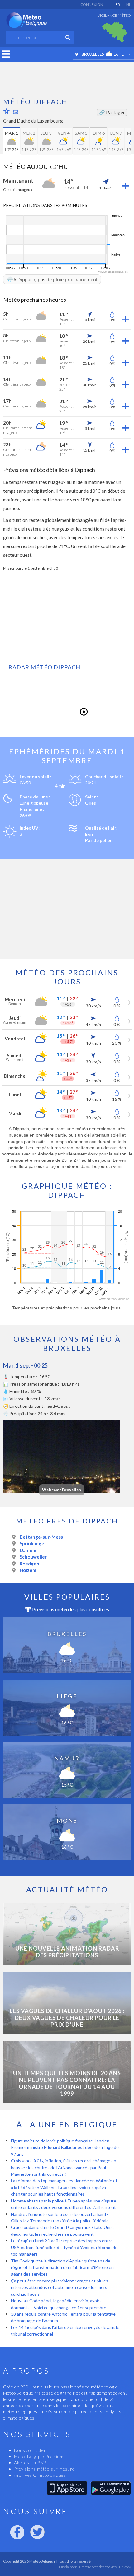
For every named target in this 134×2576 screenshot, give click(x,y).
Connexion (92, 5)
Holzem (28, 1570)
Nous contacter (30, 2450)
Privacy (125, 2567)
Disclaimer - (69, 2567)
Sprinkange (32, 1543)
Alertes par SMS (30, 2463)
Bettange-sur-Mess (41, 1537)
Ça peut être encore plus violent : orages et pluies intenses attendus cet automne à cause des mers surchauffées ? (60, 2287)
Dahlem (28, 1550)
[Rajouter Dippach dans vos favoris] (7, 111)
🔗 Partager (112, 112)
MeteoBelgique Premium (39, 2456)
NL (129, 5)
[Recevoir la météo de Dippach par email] (16, 112)
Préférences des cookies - (98, 2567)
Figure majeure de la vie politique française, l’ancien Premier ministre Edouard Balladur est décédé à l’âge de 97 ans (65, 2147)
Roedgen (29, 1564)
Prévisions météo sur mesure (44, 2469)
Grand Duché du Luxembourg (33, 121)
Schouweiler (33, 1557)
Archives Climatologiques (40, 2475)
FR (118, 5)
